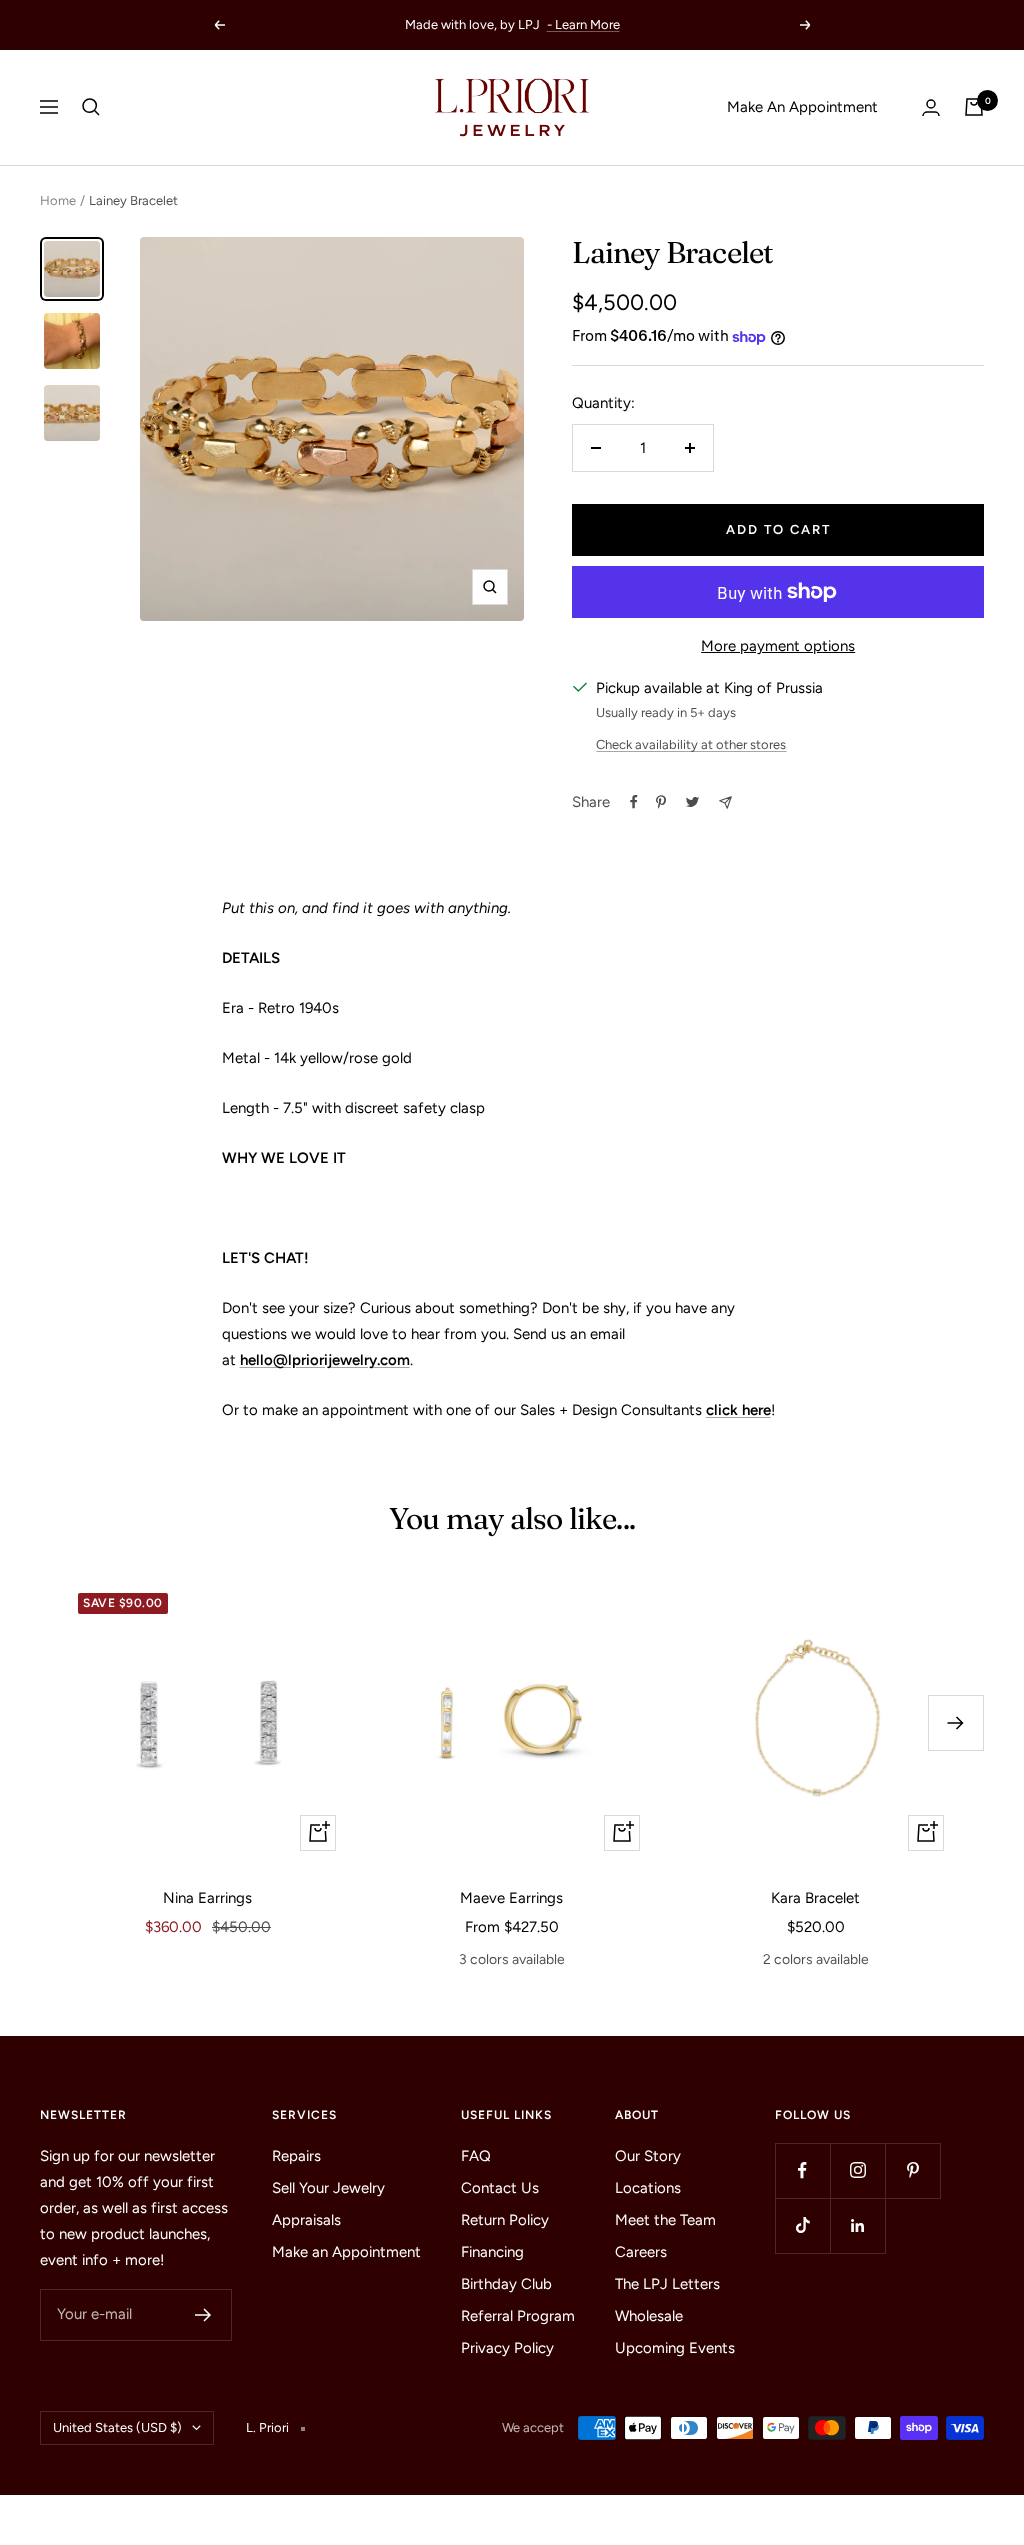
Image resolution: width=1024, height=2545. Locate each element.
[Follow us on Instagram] (857, 2170)
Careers (641, 2252)
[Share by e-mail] (725, 802)
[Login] (931, 107)
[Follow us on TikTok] (802, 2225)
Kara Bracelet (815, 1898)
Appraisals (306, 2220)
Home (58, 200)
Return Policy (505, 2220)
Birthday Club (506, 2284)
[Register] (203, 2315)
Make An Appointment (802, 107)
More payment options (778, 646)
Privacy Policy (507, 2348)
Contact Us (500, 2188)
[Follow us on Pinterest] (912, 2170)
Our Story (648, 2156)
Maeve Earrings (511, 1898)
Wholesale (649, 2316)
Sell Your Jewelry (328, 2188)
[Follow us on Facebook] (802, 2170)
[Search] (91, 107)
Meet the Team (665, 2220)
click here (738, 1410)
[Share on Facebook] (634, 802)
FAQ (476, 2156)
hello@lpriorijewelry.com (325, 1360)
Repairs (296, 2156)
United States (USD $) (117, 2427)
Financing (492, 2252)
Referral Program (518, 2316)
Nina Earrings (207, 1898)
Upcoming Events (675, 2348)
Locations (648, 2188)
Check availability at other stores (691, 744)
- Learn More (583, 24)
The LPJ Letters (667, 2284)
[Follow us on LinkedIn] (857, 2225)
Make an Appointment (346, 2252)
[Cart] (974, 107)
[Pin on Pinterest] (661, 802)
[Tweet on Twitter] (692, 802)
